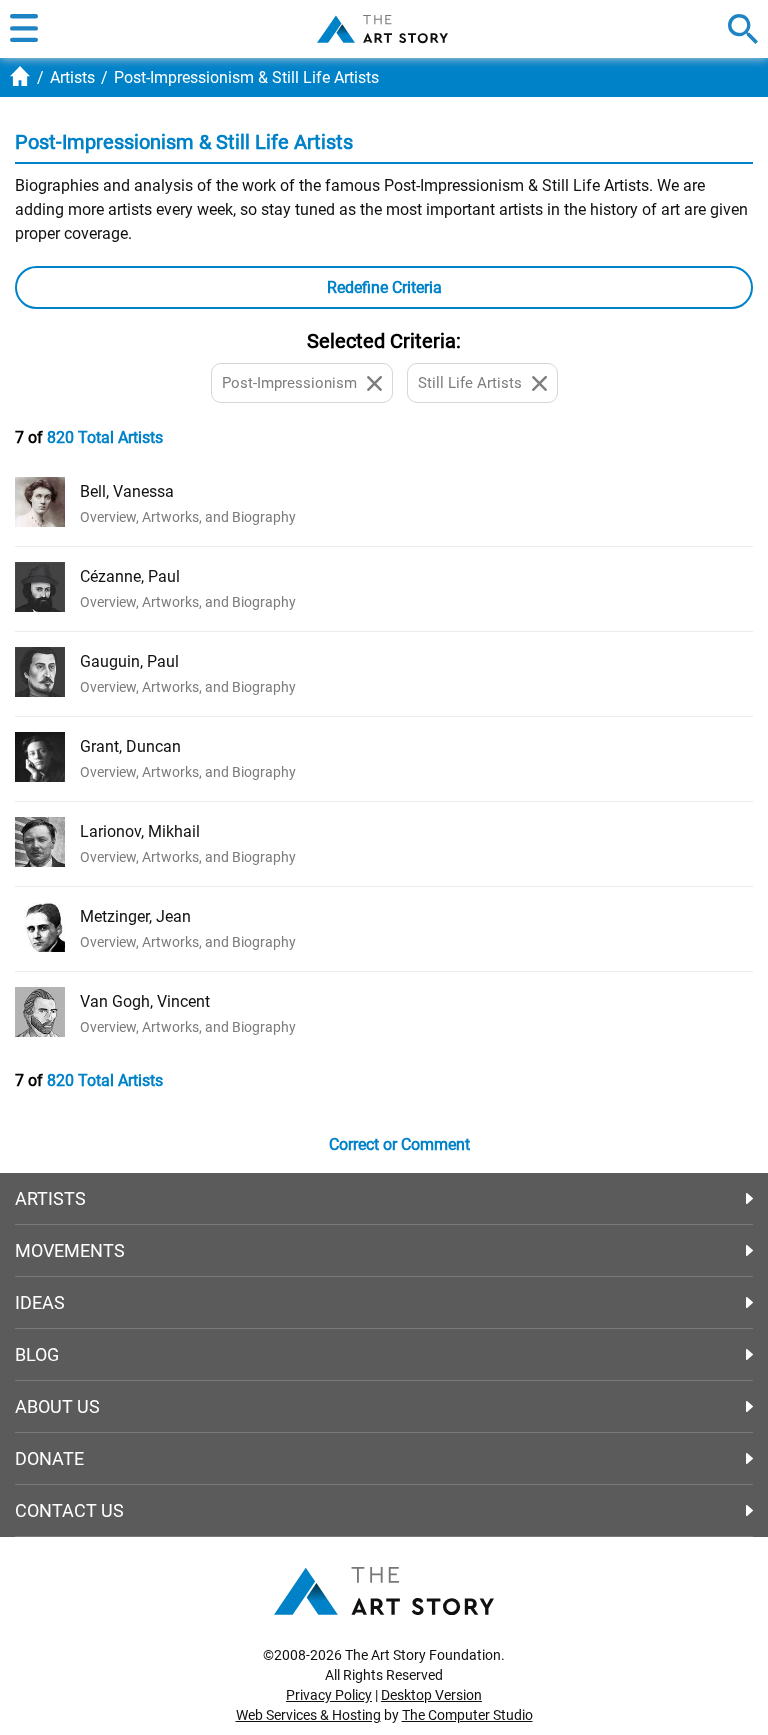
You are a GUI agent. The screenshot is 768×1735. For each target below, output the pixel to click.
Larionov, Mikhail (140, 831)
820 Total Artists (105, 437)
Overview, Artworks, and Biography (188, 517)
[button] (24, 29)
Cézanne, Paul (130, 576)
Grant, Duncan (130, 746)
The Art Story (382, 29)
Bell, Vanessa (127, 491)
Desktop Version (431, 1695)
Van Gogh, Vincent (145, 1001)
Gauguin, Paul (129, 661)
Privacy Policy (329, 1695)
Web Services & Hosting (308, 1715)
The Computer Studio (467, 1715)
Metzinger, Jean (135, 916)
